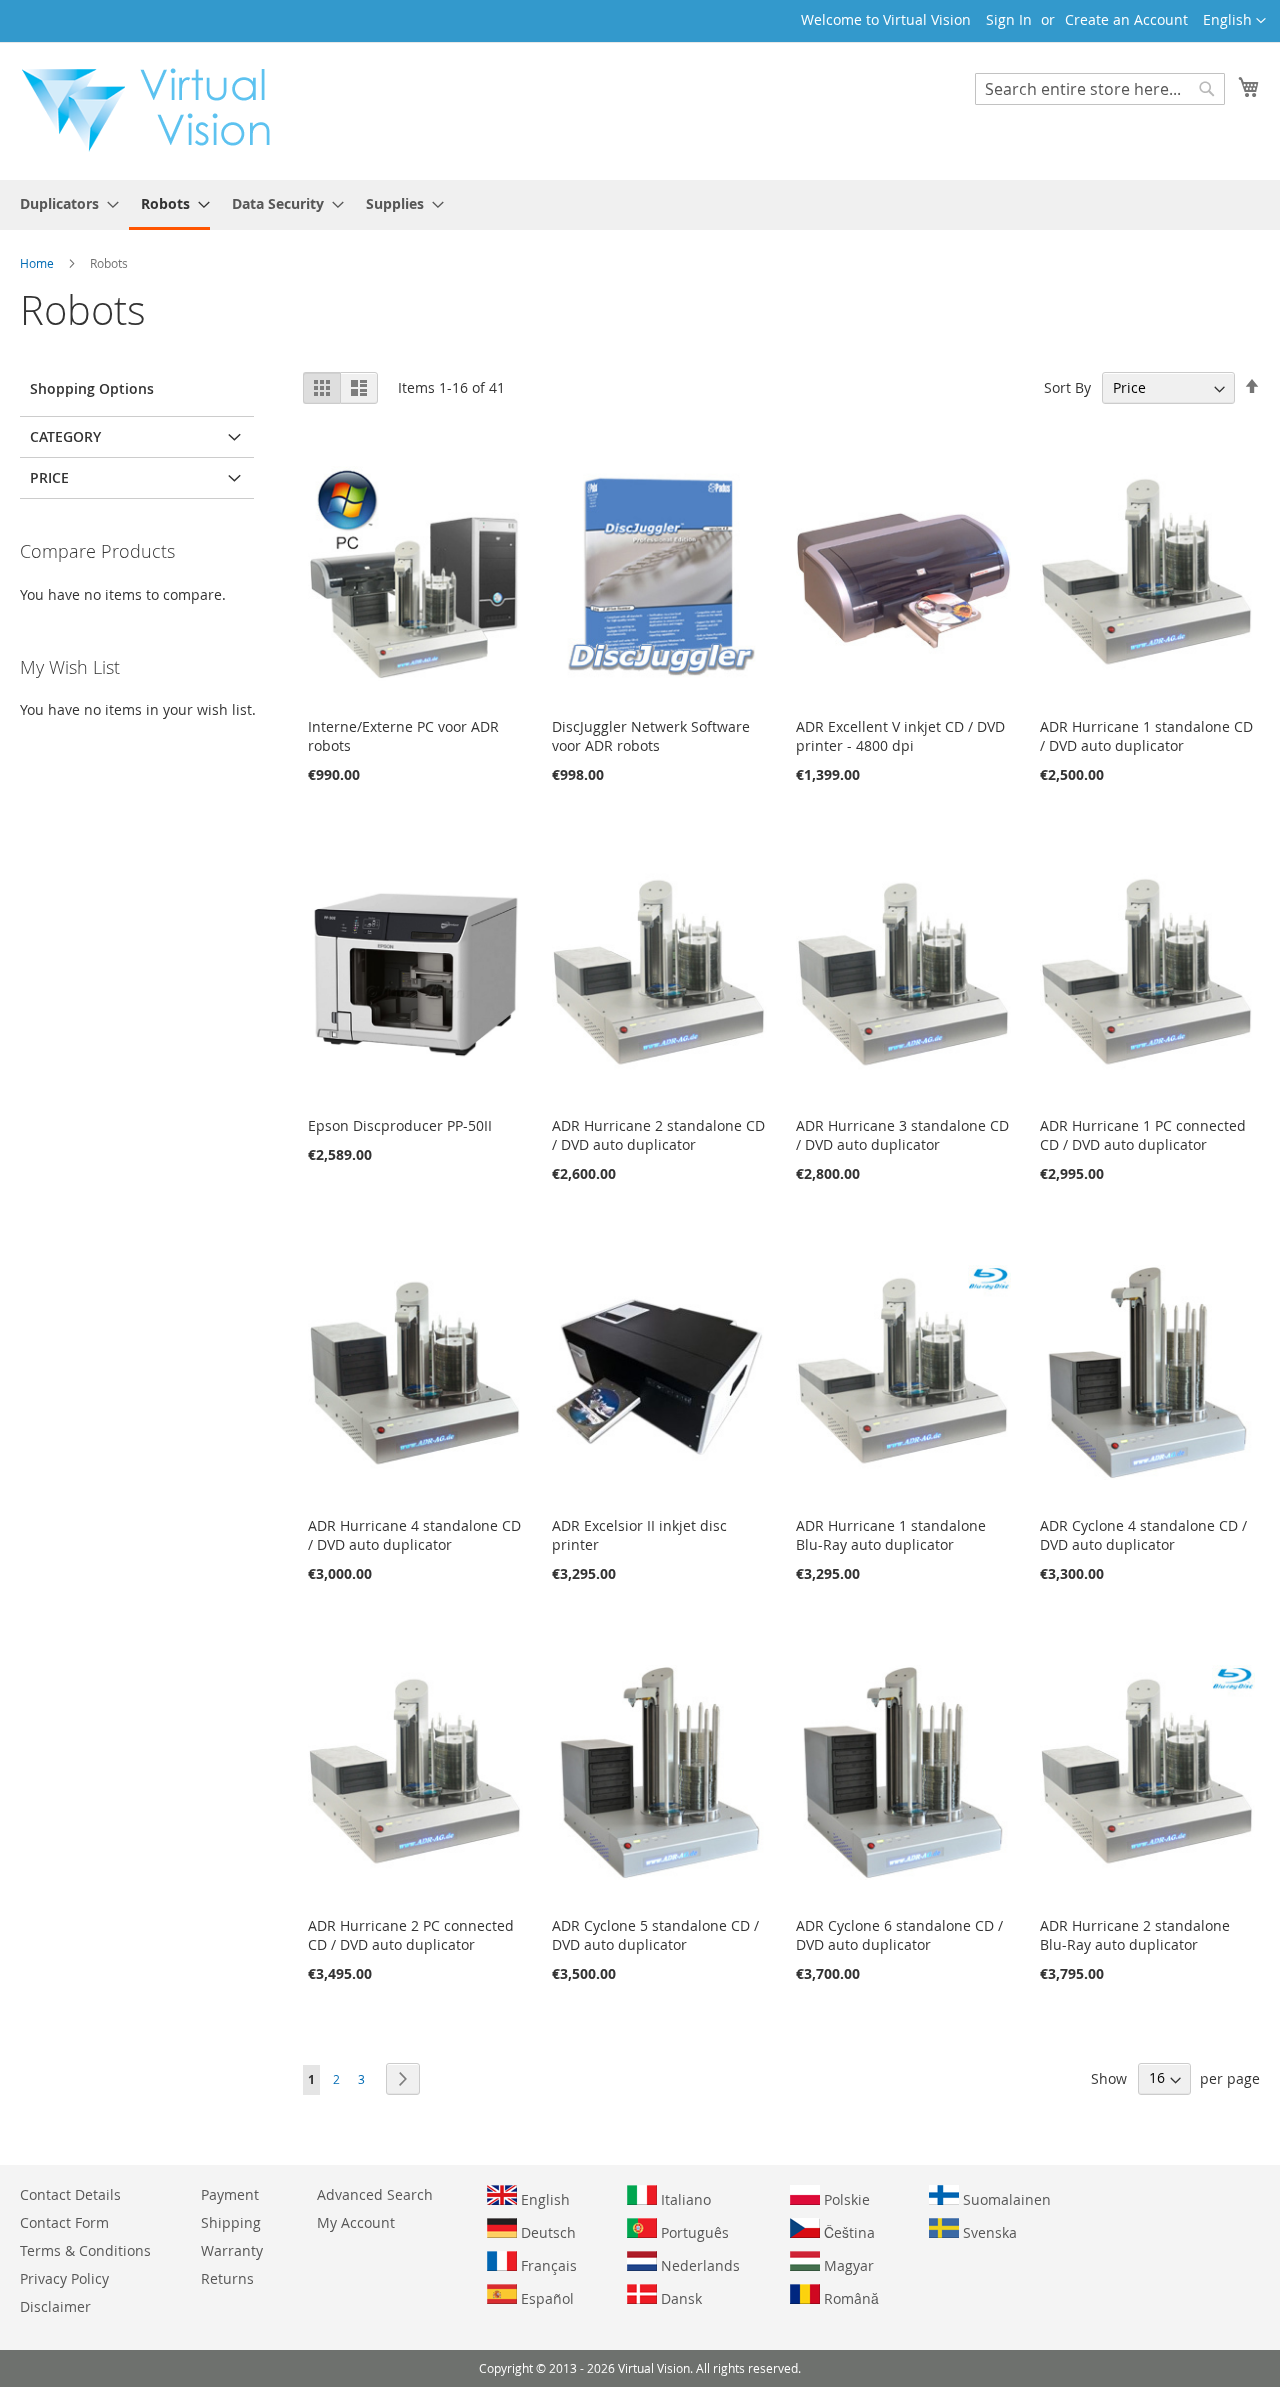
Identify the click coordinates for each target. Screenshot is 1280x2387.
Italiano (684, 2199)
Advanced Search (375, 2194)
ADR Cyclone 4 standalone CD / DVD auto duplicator (1143, 1535)
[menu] (640, 205)
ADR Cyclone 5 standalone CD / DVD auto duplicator (655, 1935)
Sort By (1067, 387)
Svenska (988, 2232)
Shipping (231, 2222)
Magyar (847, 2265)
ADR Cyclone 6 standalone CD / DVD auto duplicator (899, 1935)
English (543, 2199)
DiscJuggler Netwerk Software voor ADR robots (651, 736)
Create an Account (1126, 19)
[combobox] (1100, 89)
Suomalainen (1005, 2199)
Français (547, 2265)
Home (38, 263)
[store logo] (156, 110)
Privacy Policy (64, 2278)
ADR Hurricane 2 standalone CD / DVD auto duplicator (658, 1135)
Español (545, 2298)
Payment (230, 2194)
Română (849, 2298)
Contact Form (64, 2222)
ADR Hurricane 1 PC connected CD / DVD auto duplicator (1143, 1135)
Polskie (845, 2199)
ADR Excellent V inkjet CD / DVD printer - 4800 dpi (900, 736)
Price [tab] (49, 477)
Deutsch (546, 2232)
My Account (356, 2222)
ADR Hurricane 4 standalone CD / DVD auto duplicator (414, 1535)
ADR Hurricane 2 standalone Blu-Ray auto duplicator (1135, 1935)
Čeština (847, 2232)
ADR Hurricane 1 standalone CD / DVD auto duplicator (1146, 736)
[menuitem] (63, 203)
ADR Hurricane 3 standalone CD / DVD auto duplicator (902, 1135)
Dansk (679, 2298)
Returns (227, 2278)
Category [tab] (65, 436)
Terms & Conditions (85, 2250)
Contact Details (70, 2194)
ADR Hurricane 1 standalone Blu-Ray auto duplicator (891, 1535)
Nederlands (698, 2265)
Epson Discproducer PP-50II (400, 1125)
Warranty (232, 2250)
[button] (1234, 21)
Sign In (1009, 19)
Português (693, 2232)
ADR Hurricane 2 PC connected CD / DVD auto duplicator (411, 1935)
